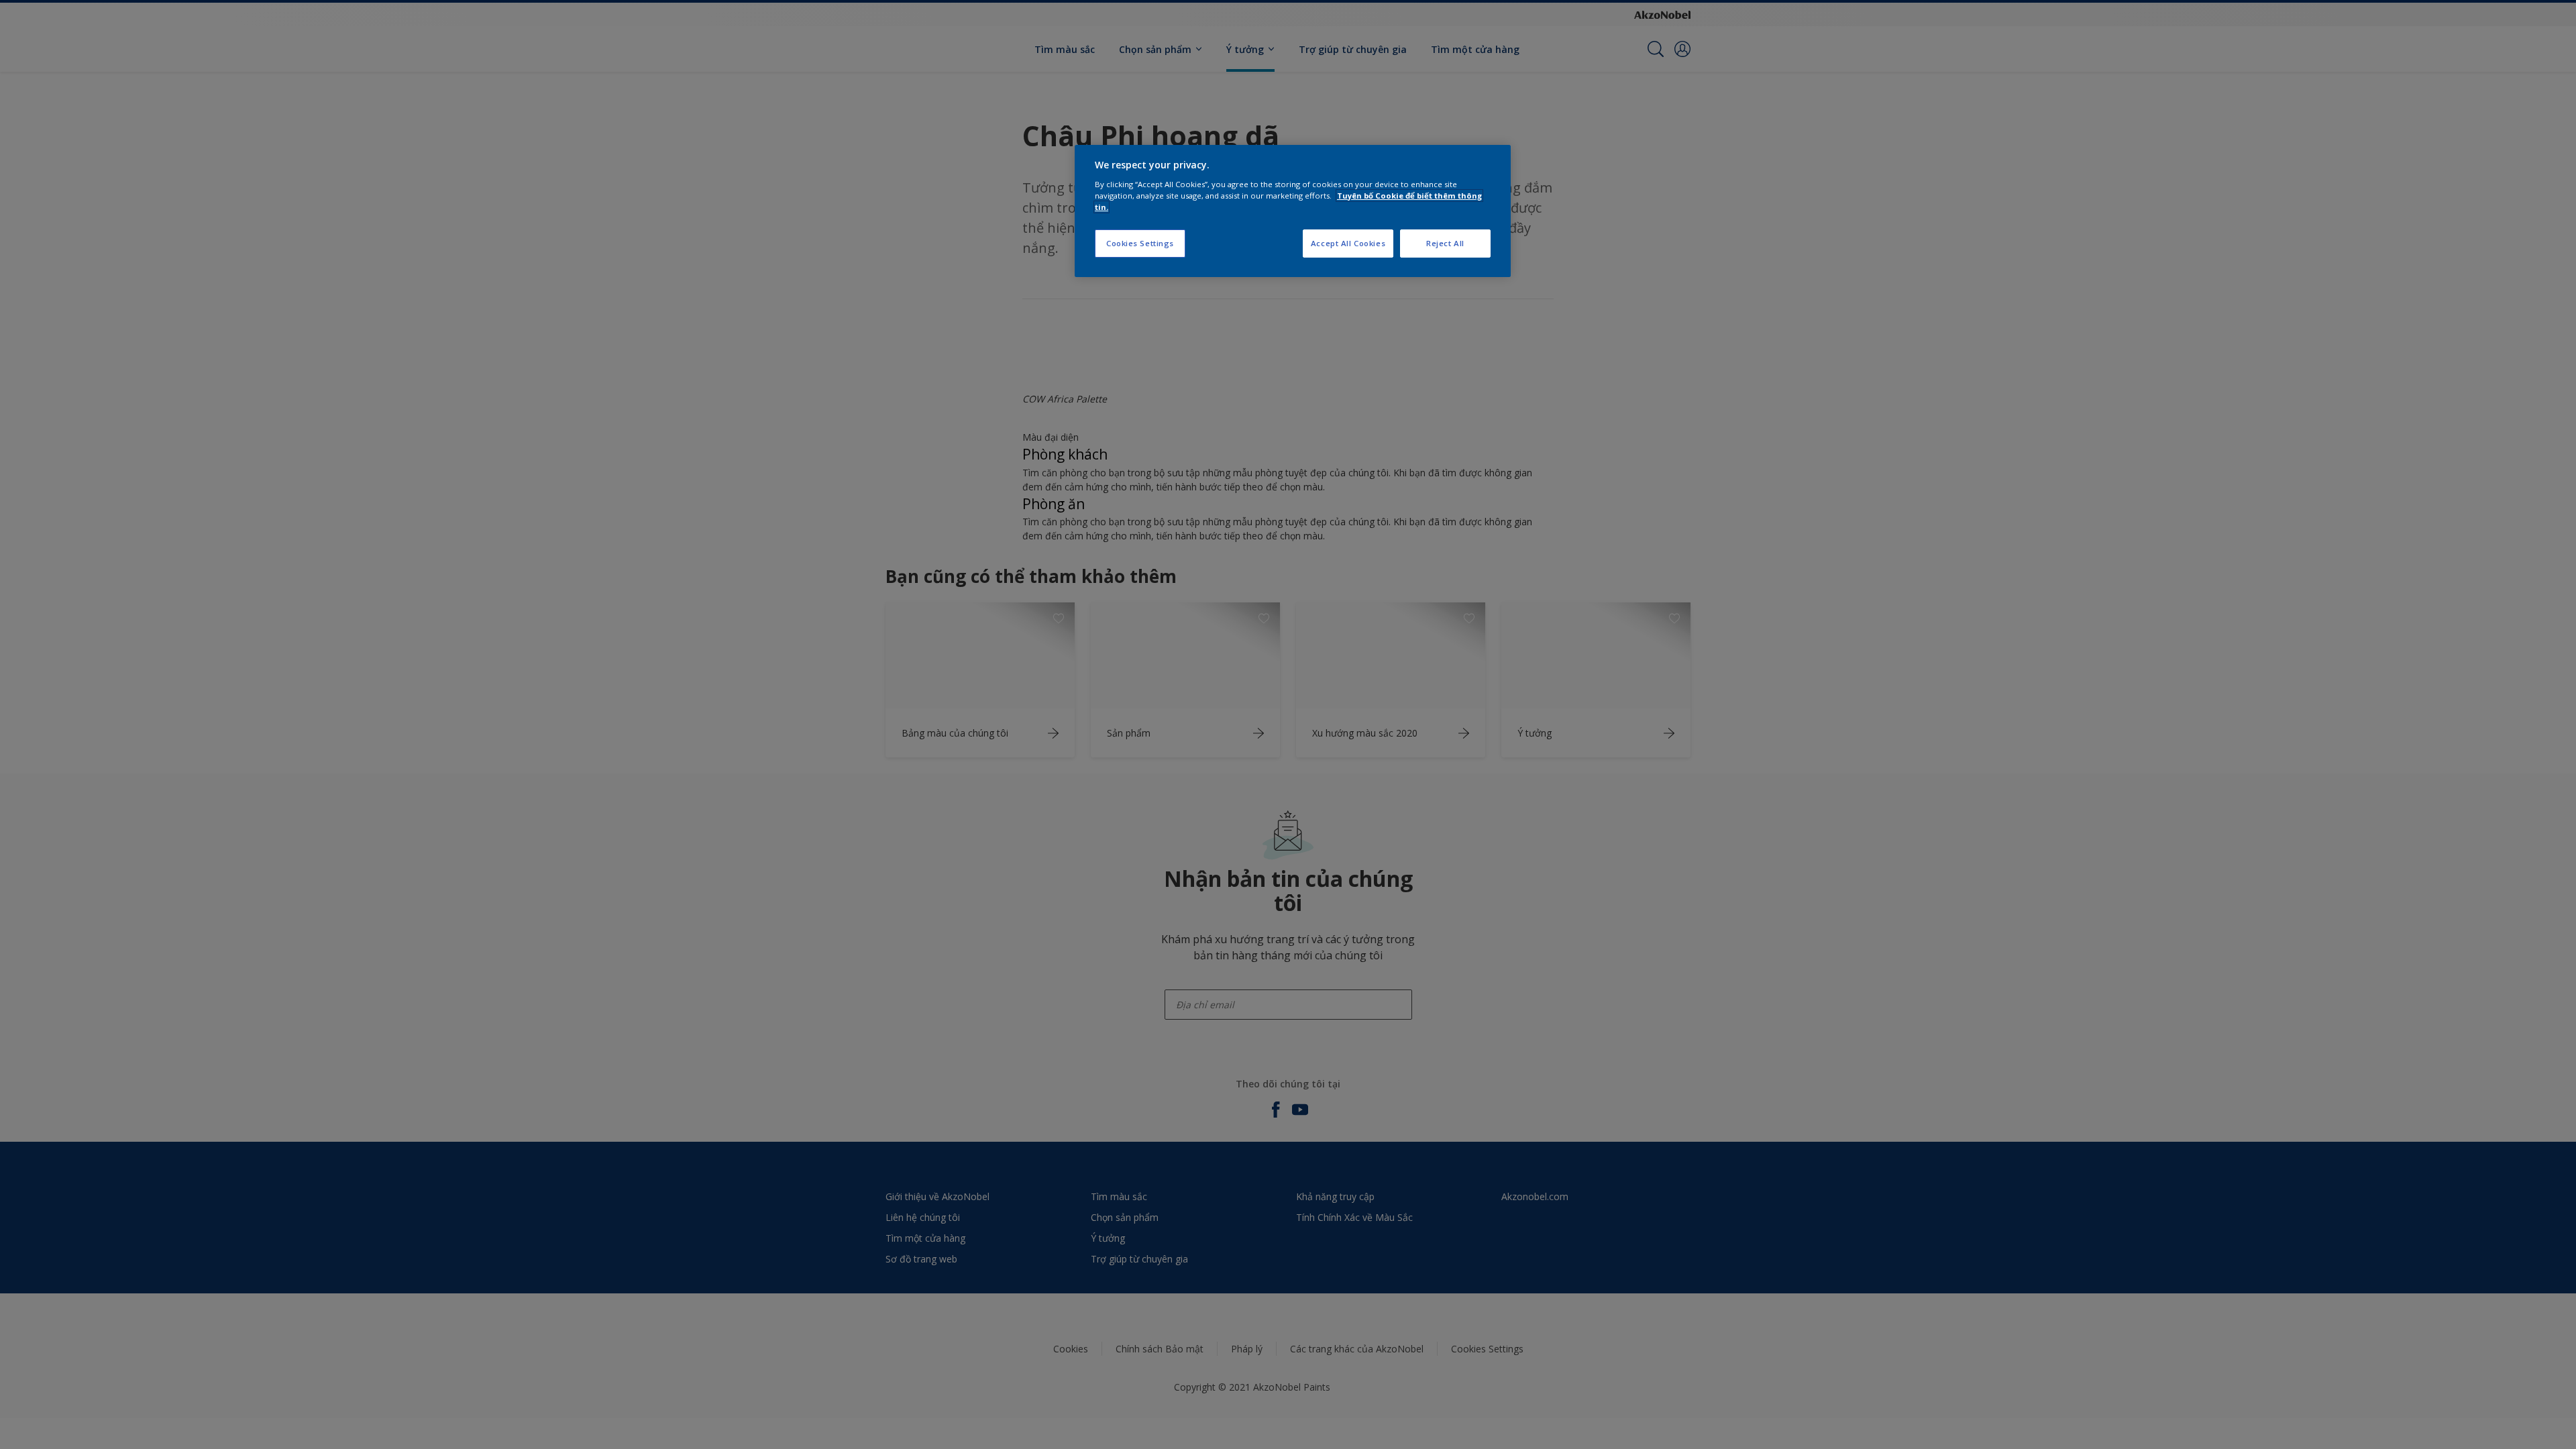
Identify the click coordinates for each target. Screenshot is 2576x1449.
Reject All (1445, 243)
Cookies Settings (1140, 243)
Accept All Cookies (1348, 243)
